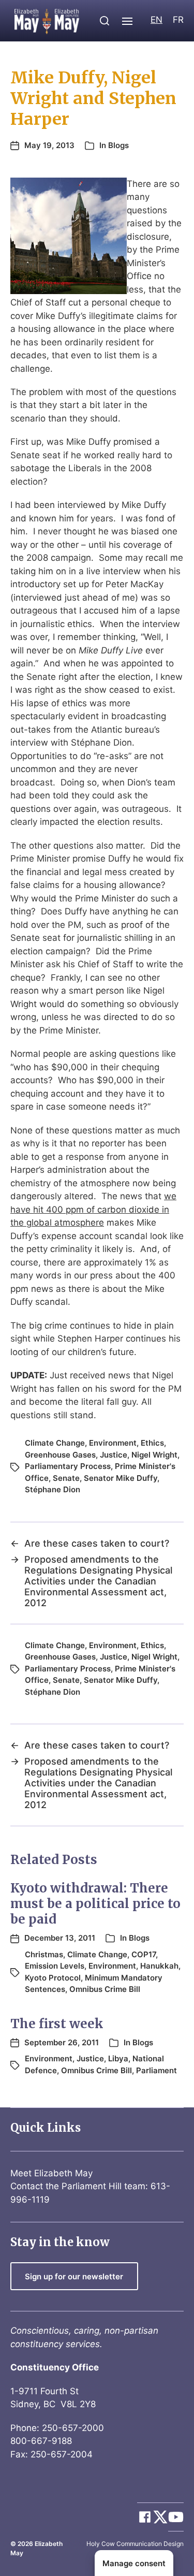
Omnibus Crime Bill (105, 1989)
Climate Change (55, 1443)
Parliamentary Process (68, 1466)
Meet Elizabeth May (51, 2173)
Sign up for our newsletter (74, 2276)
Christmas (44, 1954)
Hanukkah (159, 1966)
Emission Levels (55, 1966)
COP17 (144, 1954)
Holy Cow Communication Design (135, 2544)
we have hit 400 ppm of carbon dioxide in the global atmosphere (93, 1209)
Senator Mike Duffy (121, 1478)
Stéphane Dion (53, 1489)
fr (178, 20)
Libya (118, 2058)
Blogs (118, 145)
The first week (57, 2024)
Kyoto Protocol (53, 1978)
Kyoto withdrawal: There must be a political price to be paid (95, 1904)
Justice (114, 1455)
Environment (113, 1443)
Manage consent (134, 2563)
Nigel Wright (154, 1455)
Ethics (152, 1443)
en (156, 20)
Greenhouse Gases (60, 1455)
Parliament (156, 2070)
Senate (66, 1478)
